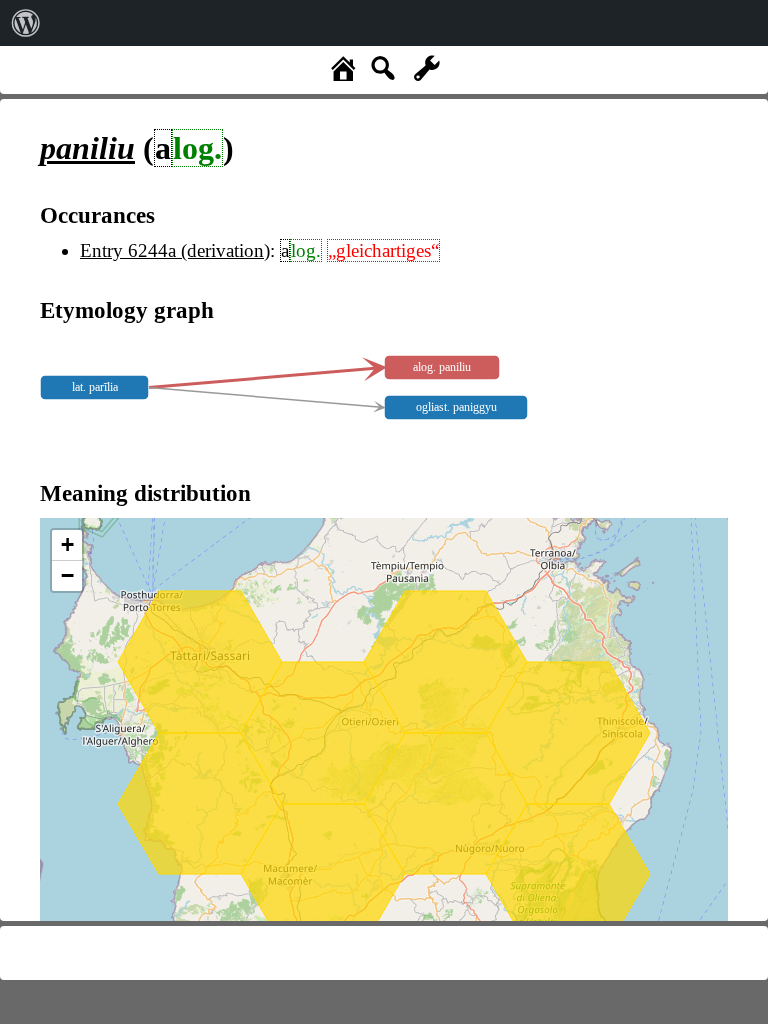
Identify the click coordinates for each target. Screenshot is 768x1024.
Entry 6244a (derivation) (175, 250)
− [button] (67, 575)
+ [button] (67, 544)
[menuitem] (26, 23)
